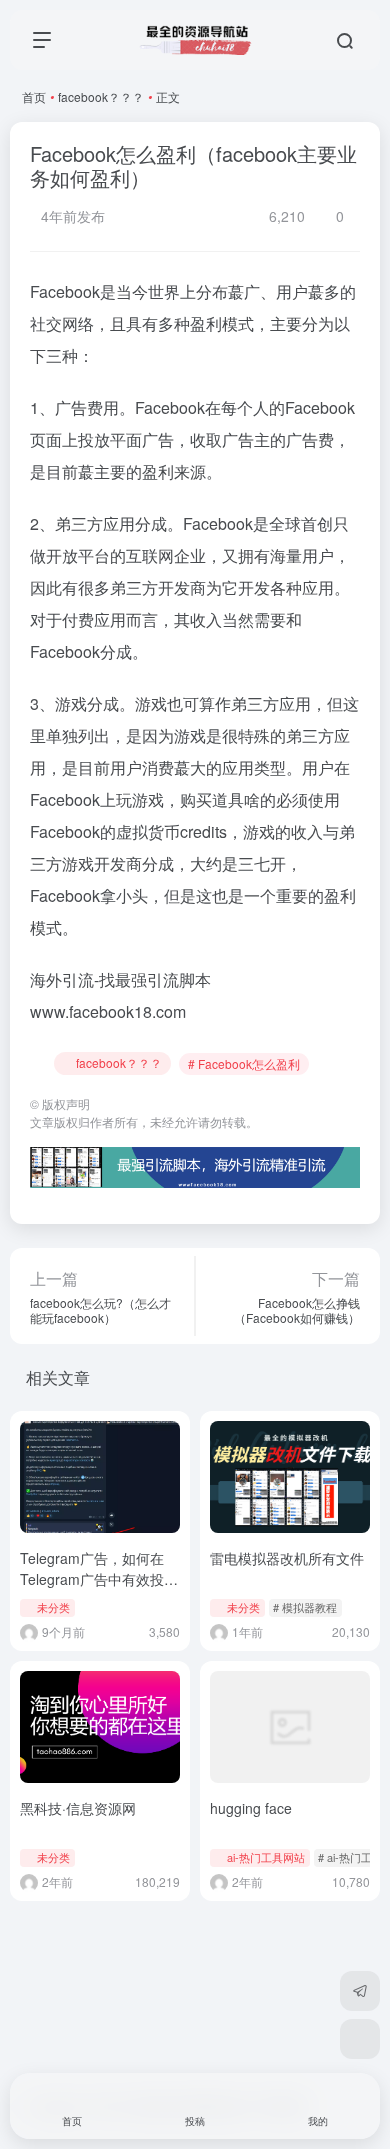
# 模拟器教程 (305, 1607)
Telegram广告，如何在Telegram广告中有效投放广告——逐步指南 (99, 1579)
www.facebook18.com (108, 1011)
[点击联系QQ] (360, 2039)
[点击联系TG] (360, 1991)
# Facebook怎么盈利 (244, 1063)
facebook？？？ (101, 96)
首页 (34, 96)
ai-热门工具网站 (266, 1857)
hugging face (251, 1808)
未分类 (53, 1607)
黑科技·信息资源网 (78, 1808)
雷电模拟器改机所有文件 (287, 1558)
